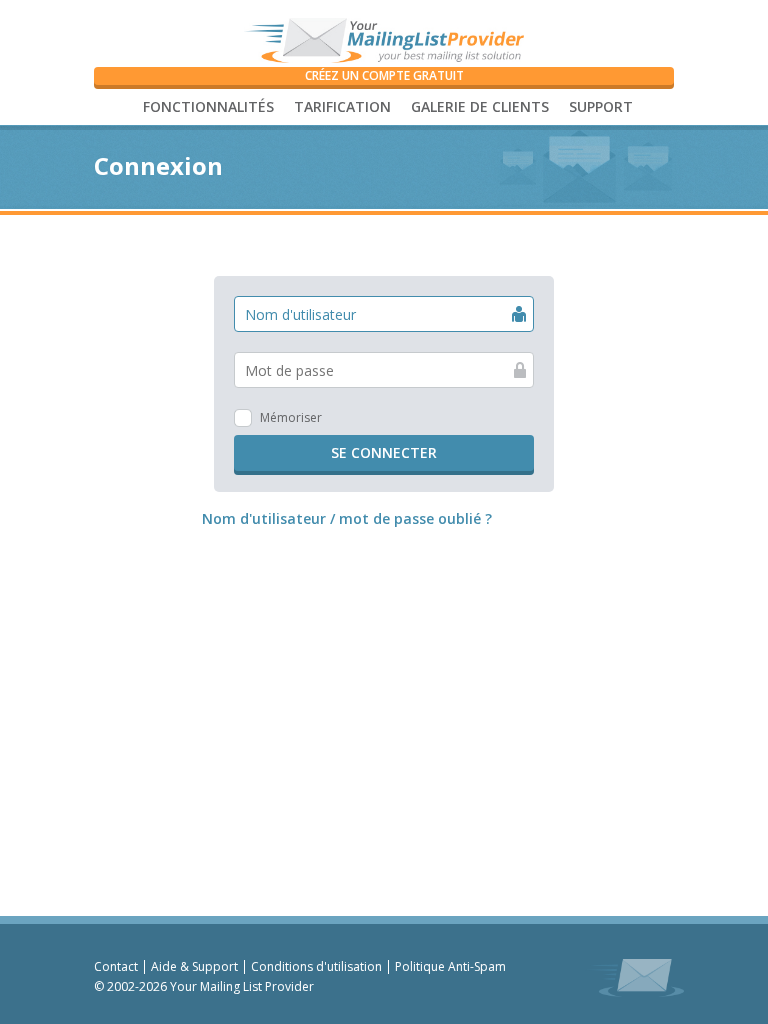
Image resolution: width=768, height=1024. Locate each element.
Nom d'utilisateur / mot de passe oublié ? (347, 518)
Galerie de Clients (480, 106)
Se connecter (384, 452)
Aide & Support (194, 966)
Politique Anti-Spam (450, 966)
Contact (116, 966)
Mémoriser (291, 417)
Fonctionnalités (208, 106)
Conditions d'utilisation (316, 966)
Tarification (342, 106)
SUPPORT (601, 106)
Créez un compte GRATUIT (384, 75)
